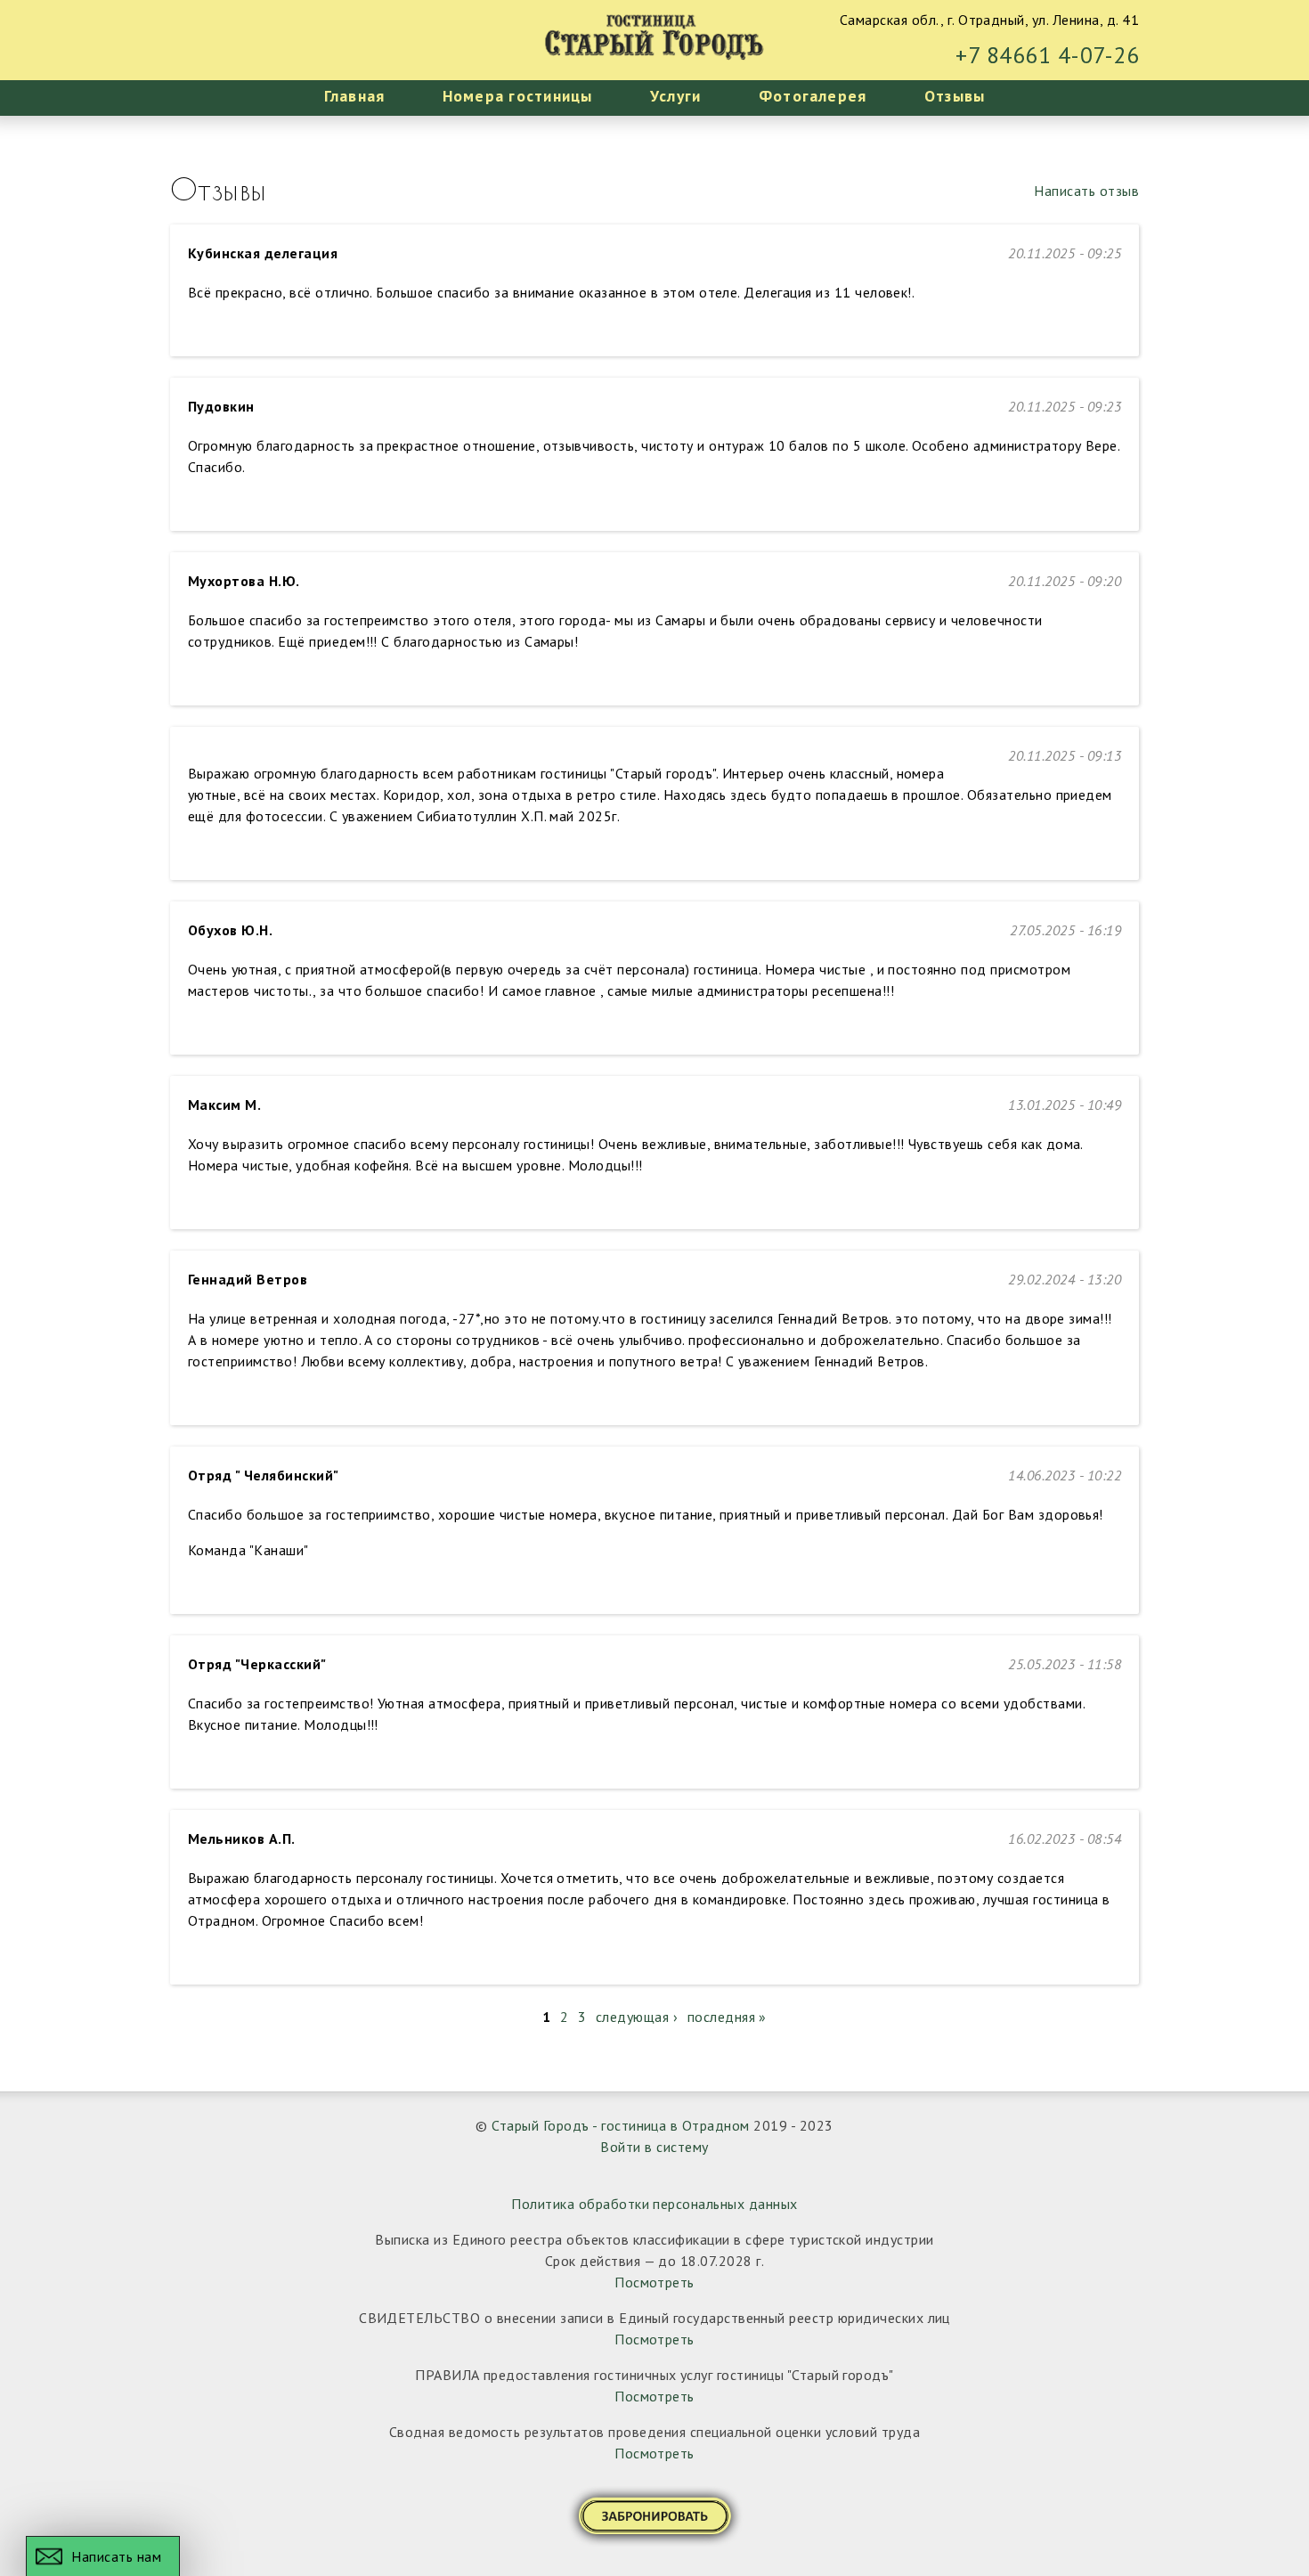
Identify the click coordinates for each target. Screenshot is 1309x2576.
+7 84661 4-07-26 (1047, 55)
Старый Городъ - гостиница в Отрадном (620, 2125)
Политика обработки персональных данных (654, 2204)
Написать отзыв (1086, 191)
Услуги (675, 96)
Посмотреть (654, 2282)
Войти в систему (654, 2147)
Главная (355, 96)
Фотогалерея (813, 96)
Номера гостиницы (518, 96)
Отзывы (955, 96)
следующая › (637, 2017)
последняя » (727, 2017)
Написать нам (116, 2556)
